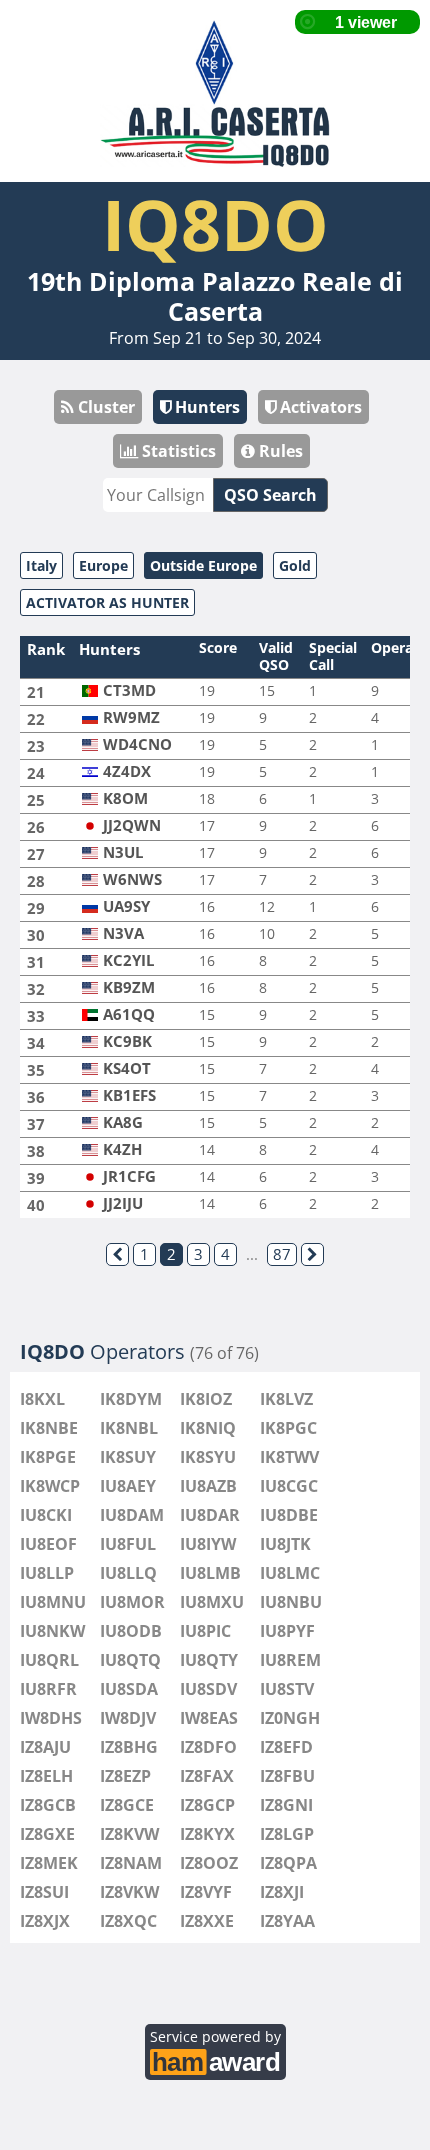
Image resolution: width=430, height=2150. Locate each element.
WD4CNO (137, 744)
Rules (279, 451)
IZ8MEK (49, 1863)
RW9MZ (131, 717)
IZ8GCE (127, 1805)
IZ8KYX (207, 1834)
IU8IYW (208, 1544)
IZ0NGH (290, 1718)
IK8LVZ (286, 1399)
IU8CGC (289, 1486)
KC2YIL (128, 960)
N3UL (123, 852)
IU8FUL (128, 1544)
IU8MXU (212, 1602)
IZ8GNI (286, 1805)
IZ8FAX (207, 1776)
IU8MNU (53, 1602)
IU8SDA (129, 1689)
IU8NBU (291, 1602)
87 (282, 1254)
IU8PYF (287, 1631)
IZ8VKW (129, 1892)
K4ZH (122, 1149)
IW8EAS (209, 1718)
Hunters (205, 407)
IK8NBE (49, 1428)
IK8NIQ (208, 1428)
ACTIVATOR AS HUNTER (107, 602)
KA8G (123, 1122)
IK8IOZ (206, 1399)
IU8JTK (285, 1544)
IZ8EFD (286, 1747)
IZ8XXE (207, 1921)
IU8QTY (209, 1660)
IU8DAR (210, 1515)
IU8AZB (208, 1486)
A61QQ (129, 1014)
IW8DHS (51, 1718)
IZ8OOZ (209, 1863)
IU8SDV (208, 1689)
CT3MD (129, 690)
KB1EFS (129, 1095)
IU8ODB (131, 1631)
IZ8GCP (207, 1805)
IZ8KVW (129, 1834)
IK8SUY (128, 1457)
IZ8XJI (282, 1892)
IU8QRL (49, 1660)
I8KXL (42, 1399)
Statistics (177, 451)
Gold (295, 565)
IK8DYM (131, 1399)
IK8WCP (50, 1486)
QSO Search (270, 495)
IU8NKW (52, 1631)
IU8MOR (132, 1602)
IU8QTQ (130, 1660)
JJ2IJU (123, 1203)
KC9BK (127, 1041)
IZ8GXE (47, 1834)
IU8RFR (48, 1689)
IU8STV (287, 1689)
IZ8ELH (46, 1776)
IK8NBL (129, 1428)
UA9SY (126, 906)
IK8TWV (289, 1457)
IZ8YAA (287, 1921)
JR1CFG (129, 1176)
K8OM (125, 798)
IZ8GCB (48, 1805)
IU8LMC (290, 1573)
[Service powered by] (215, 2059)
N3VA (123, 933)
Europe (103, 565)
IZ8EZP (125, 1776)
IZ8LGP (287, 1834)
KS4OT (127, 1068)
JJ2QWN (132, 825)
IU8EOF (48, 1544)
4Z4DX (127, 771)
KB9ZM (129, 987)
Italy (41, 565)
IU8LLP (47, 1573)
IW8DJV (128, 1718)
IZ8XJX (45, 1921)
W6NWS (132, 879)
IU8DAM (132, 1515)
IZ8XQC (128, 1921)
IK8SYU (208, 1457)
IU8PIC (205, 1631)
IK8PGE (48, 1457)
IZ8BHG (129, 1747)
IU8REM (290, 1660)
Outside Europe (203, 565)
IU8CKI (46, 1515)
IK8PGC (288, 1428)
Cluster (104, 407)
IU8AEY (128, 1486)
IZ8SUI (44, 1892)
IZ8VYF (206, 1892)
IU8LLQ (128, 1573)
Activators (319, 407)
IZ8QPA (288, 1863)
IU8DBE (289, 1515)
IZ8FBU (287, 1776)
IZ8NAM (131, 1863)
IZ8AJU (45, 1747)
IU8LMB (210, 1573)
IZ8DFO (208, 1747)
